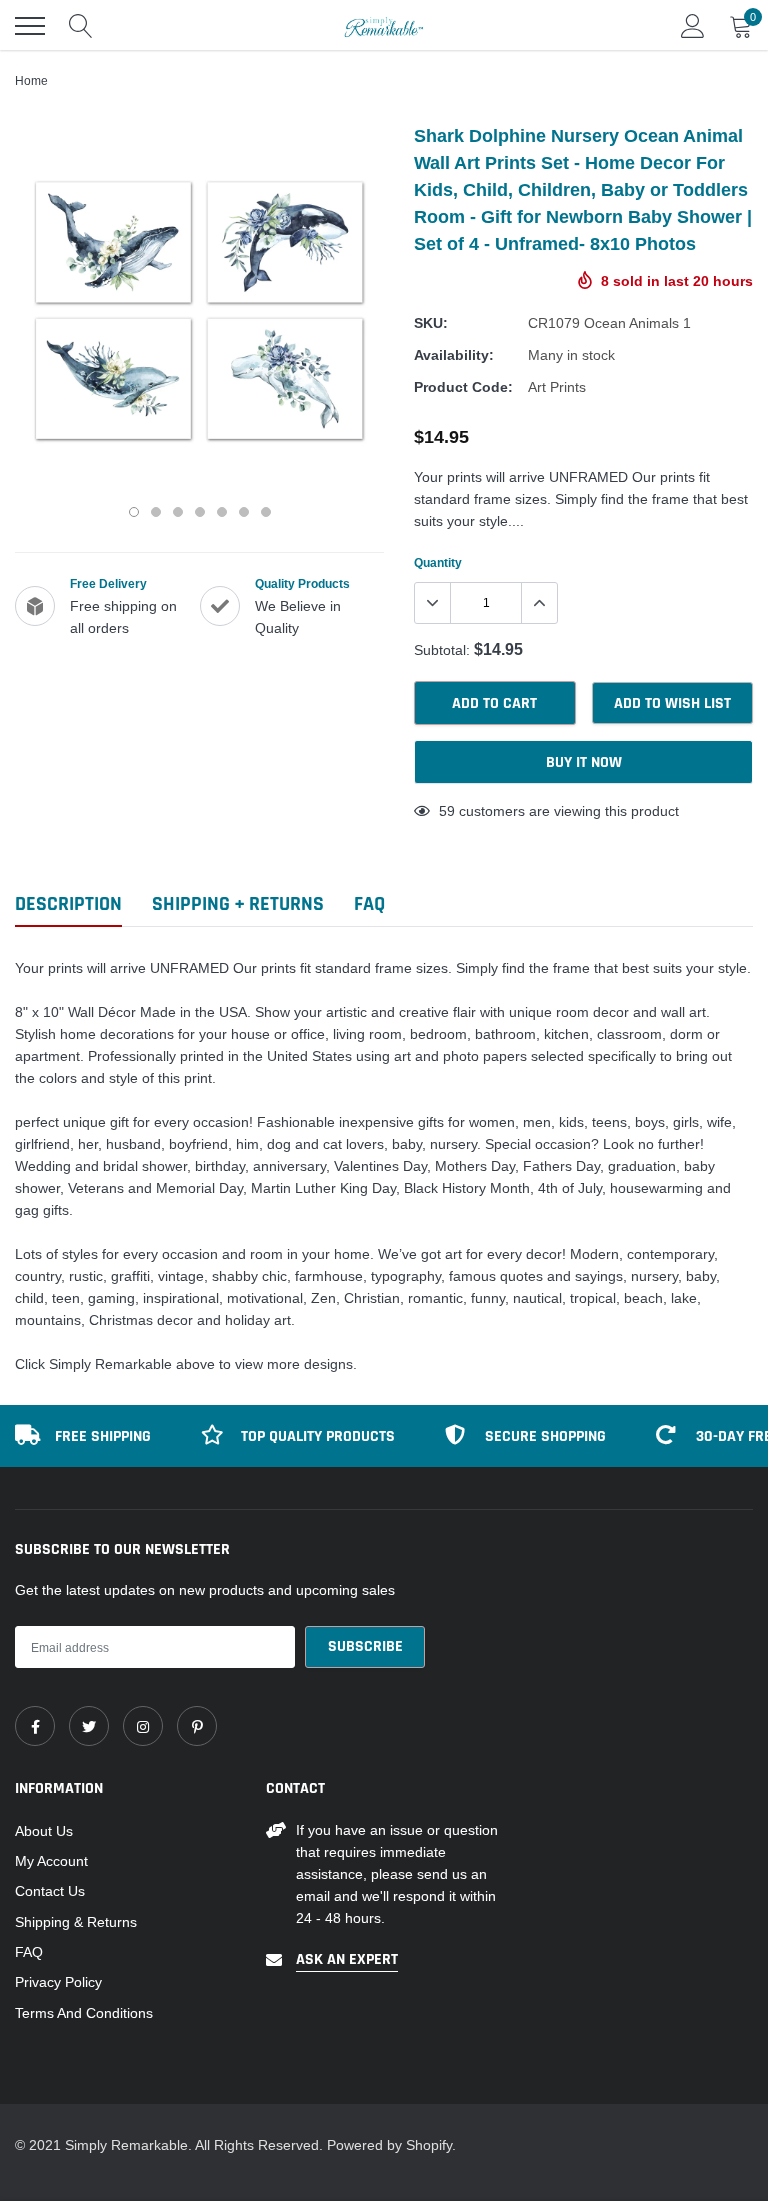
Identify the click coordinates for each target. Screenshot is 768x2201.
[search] (81, 26)
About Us (44, 1831)
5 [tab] (222, 512)
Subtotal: (442, 650)
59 (447, 811)
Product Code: (463, 387)
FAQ (29, 1952)
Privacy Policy (58, 1982)
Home (31, 80)
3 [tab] (178, 512)
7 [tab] (266, 512)
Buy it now (584, 762)
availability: (454, 355)
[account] (693, 26)
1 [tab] (134, 512)
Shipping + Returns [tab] (238, 904)
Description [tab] (68, 904)
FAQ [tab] (369, 904)
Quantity (438, 562)
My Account (51, 1861)
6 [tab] (244, 512)
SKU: (431, 323)
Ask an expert (347, 1959)
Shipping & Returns (76, 1922)
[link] (35, 1726)
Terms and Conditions (84, 2013)
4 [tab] (200, 512)
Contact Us (50, 1891)
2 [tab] (156, 512)
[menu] (30, 26)
